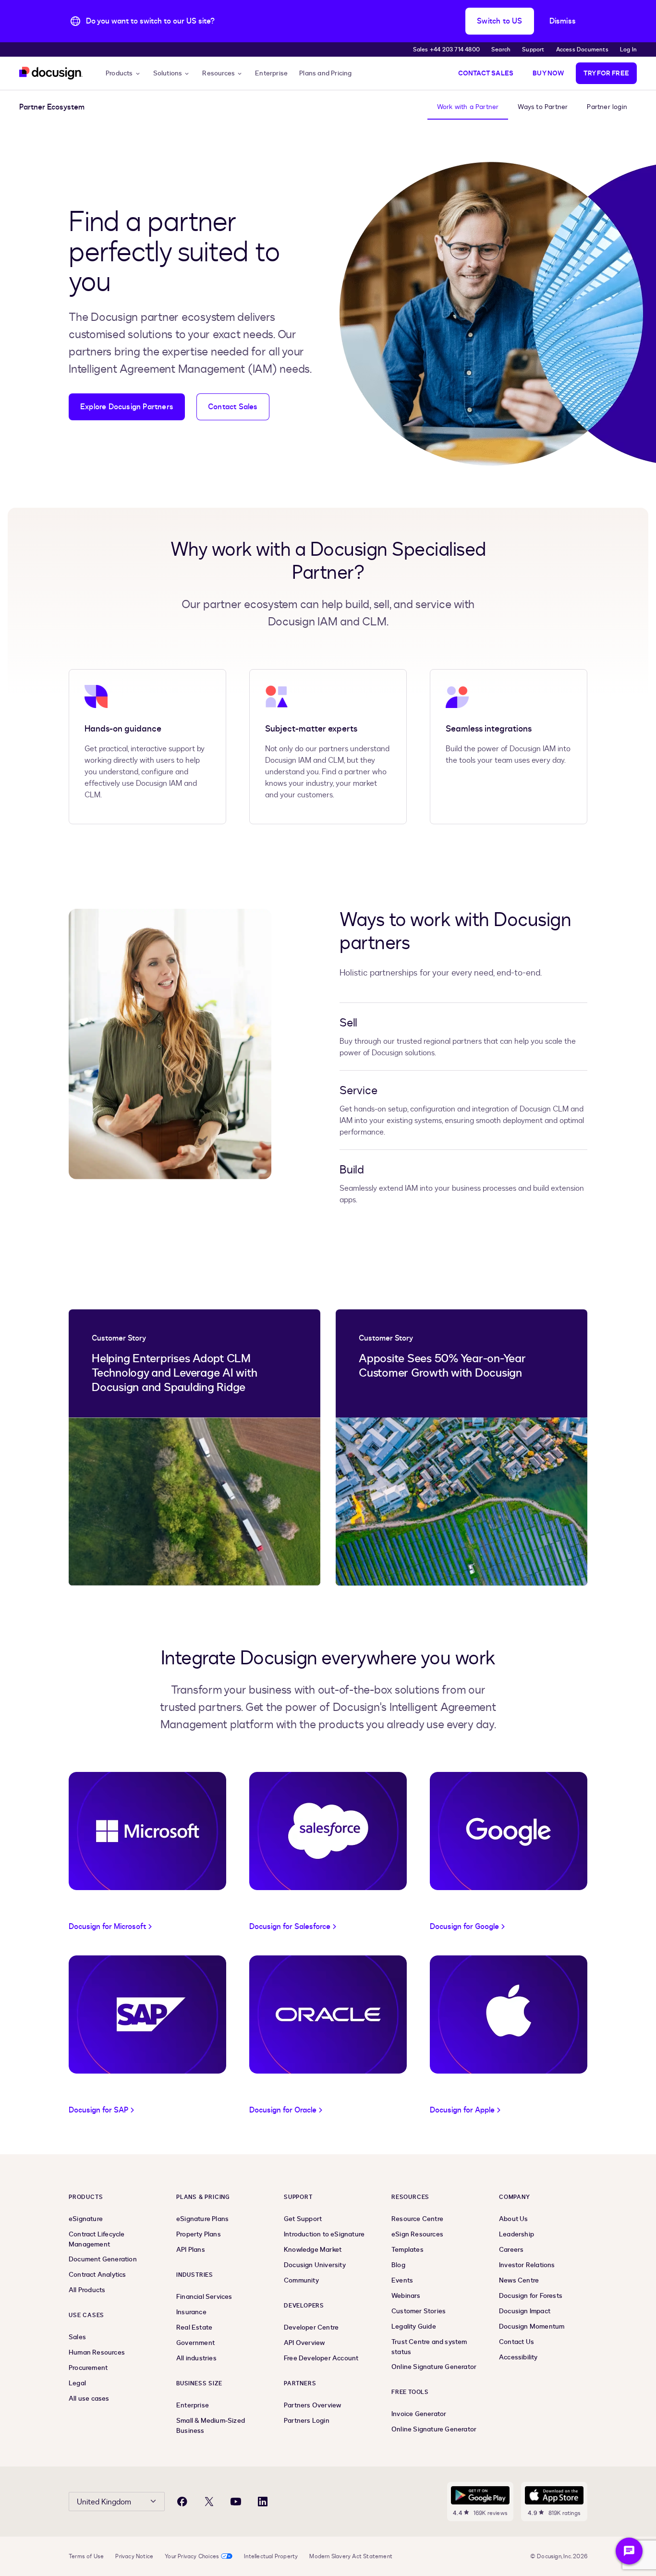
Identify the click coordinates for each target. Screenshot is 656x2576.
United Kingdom (104, 2502)
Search (501, 49)
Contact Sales (486, 73)
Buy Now (548, 73)
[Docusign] (51, 73)
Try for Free (606, 73)
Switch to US (499, 21)
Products (119, 73)
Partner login (607, 107)
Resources (219, 73)
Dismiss (563, 21)
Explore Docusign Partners (127, 407)
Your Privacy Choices (192, 2556)
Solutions (168, 73)
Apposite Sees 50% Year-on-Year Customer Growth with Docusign (442, 1366)
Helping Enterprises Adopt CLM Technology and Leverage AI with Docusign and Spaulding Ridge (174, 1373)
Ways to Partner (543, 107)
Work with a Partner (468, 107)
